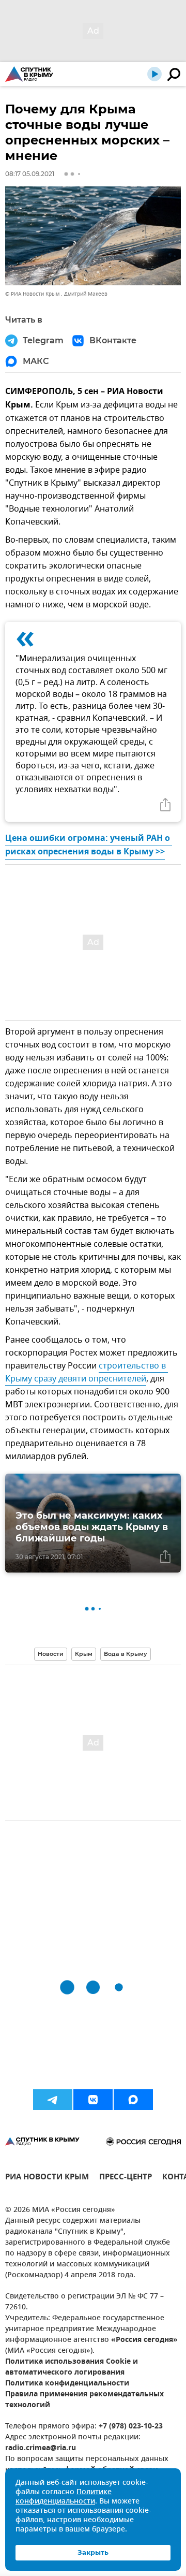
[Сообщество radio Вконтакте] (93, 2100)
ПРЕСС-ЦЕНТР (126, 2178)
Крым (84, 1654)
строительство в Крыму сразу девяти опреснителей (87, 1372)
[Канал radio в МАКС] (133, 2100)
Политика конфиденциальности (67, 2384)
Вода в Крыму (126, 1654)
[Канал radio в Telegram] (53, 2100)
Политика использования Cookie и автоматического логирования (72, 2367)
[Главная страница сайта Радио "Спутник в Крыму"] (29, 74)
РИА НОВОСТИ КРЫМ (47, 2178)
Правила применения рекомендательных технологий (84, 2400)
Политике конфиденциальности (64, 2497)
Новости (51, 1654)
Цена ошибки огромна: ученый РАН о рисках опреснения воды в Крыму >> (89, 846)
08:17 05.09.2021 (30, 174)
